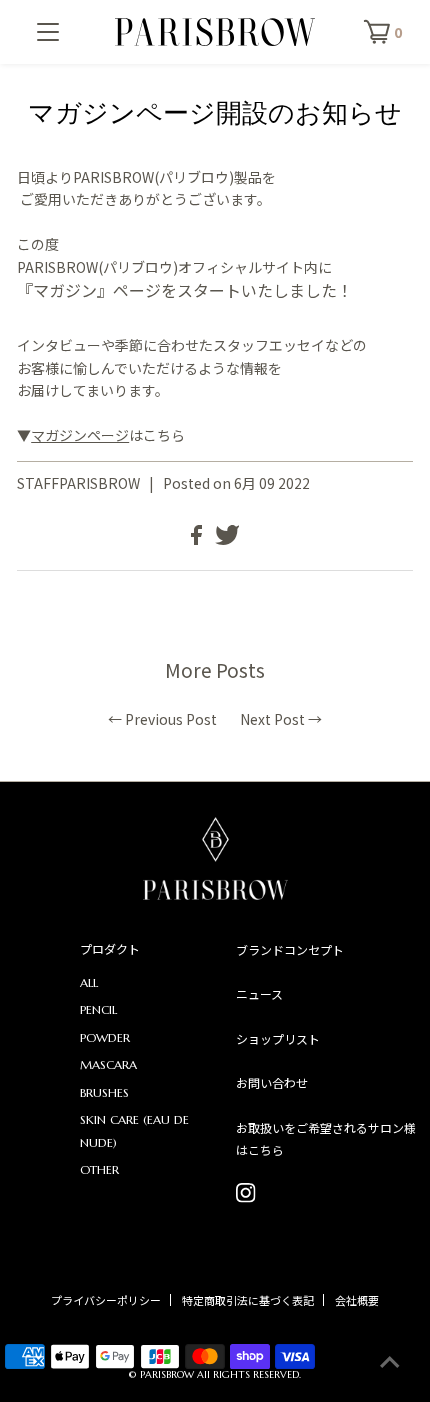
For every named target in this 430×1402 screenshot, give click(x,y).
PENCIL (98, 1009)
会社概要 (357, 1300)
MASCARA (108, 1064)
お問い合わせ (272, 1082)
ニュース (259, 993)
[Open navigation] (48, 32)
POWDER (105, 1037)
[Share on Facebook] (198, 539)
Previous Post (171, 719)
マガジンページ (80, 435)
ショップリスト (278, 1038)
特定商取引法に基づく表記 (248, 1300)
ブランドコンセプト (290, 949)
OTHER (99, 1169)
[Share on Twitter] (227, 539)
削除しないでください (246, 1193)
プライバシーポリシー (106, 1300)
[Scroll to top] (390, 1362)
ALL (89, 982)
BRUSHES (104, 1092)
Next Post (272, 719)
